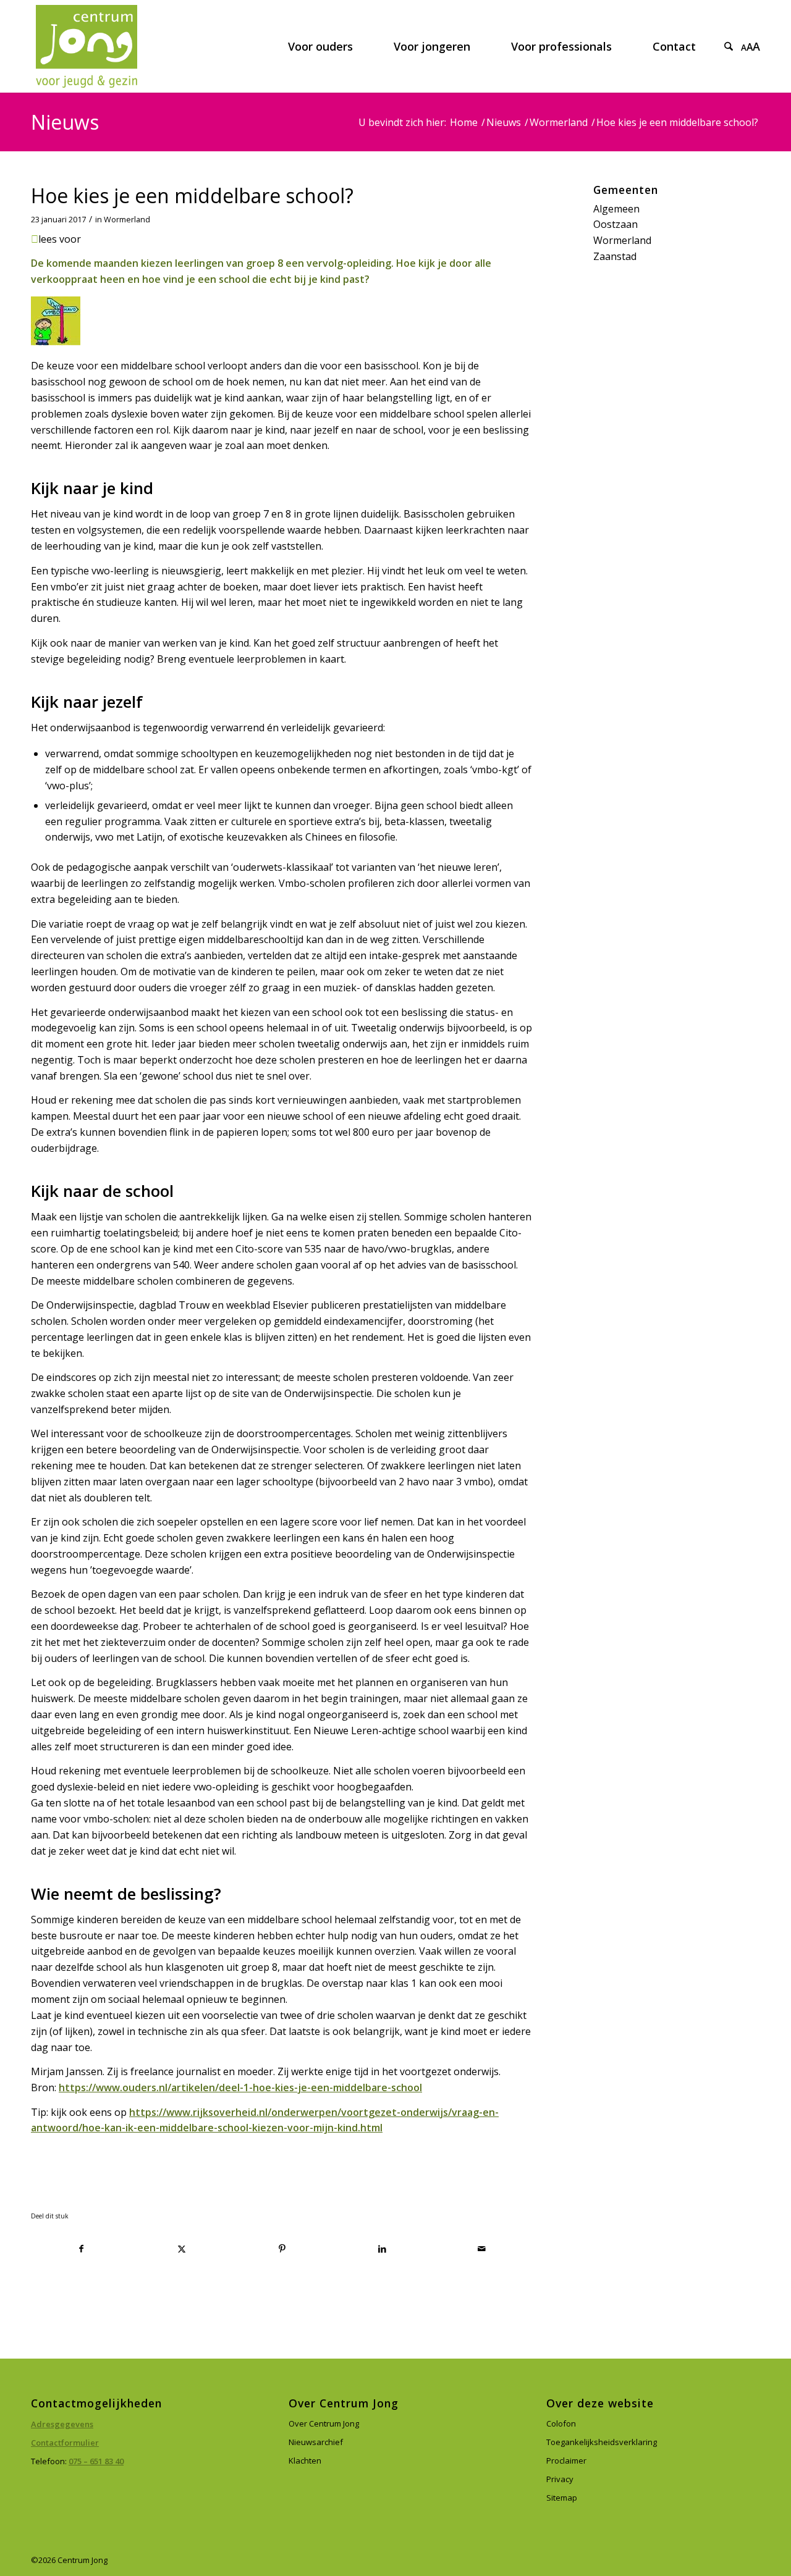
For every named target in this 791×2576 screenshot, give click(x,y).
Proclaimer (566, 2461)
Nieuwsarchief (316, 2442)
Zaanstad (615, 256)
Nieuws (65, 122)
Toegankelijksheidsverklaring (602, 2442)
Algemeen (616, 209)
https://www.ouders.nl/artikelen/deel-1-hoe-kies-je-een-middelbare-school (240, 2087)
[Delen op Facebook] (82, 2249)
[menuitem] (320, 46)
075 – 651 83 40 (96, 2461)
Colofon (561, 2423)
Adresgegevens (62, 2424)
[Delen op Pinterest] (282, 2249)
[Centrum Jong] (87, 46)
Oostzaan (615, 224)
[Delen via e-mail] (482, 2249)
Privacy (560, 2479)
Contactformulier (65, 2443)
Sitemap (562, 2498)
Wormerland (127, 220)
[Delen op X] (182, 2249)
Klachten (305, 2461)
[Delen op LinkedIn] (382, 2249)
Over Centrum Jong (324, 2423)
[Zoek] (729, 46)
